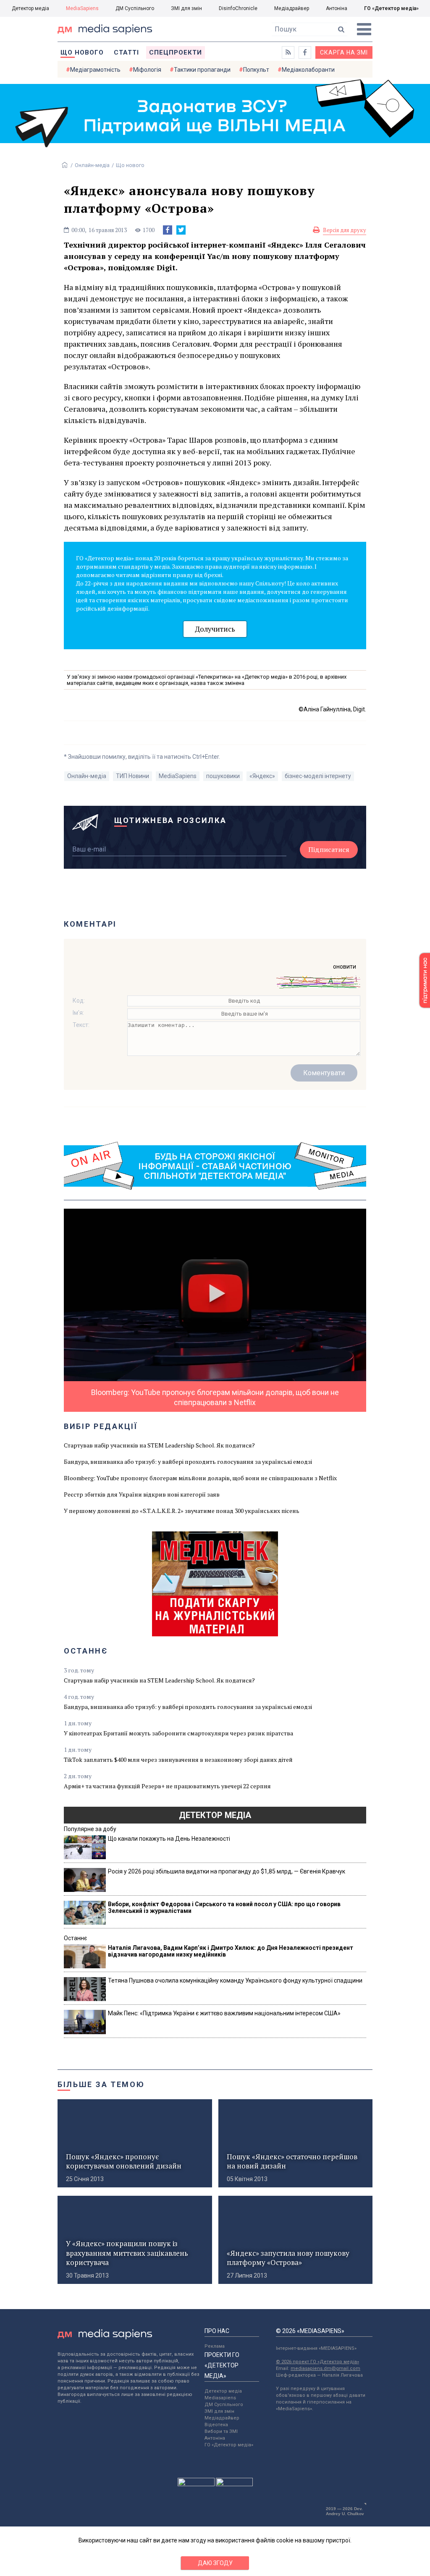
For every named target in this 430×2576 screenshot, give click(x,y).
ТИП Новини (132, 776)
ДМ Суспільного (135, 8)
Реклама (215, 2346)
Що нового (82, 52)
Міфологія (147, 70)
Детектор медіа (30, 8)
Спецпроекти (176, 52)
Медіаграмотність (95, 70)
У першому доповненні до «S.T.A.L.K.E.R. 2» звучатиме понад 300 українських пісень (182, 1511)
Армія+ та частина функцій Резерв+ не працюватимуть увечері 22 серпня (167, 1786)
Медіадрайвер (292, 8)
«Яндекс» (262, 776)
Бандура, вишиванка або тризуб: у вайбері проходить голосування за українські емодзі (188, 1462)
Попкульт (256, 70)
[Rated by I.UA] (196, 2484)
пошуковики (223, 776)
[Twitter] (181, 230)
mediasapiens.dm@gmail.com (325, 2368)
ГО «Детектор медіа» (391, 8)
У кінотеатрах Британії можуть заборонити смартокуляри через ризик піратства (178, 1733)
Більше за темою (101, 2084)
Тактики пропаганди (202, 70)
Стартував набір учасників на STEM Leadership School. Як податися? (159, 1445)
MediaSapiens (82, 8)
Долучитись (215, 629)
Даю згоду (215, 2563)
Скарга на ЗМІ (344, 52)
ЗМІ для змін (186, 8)
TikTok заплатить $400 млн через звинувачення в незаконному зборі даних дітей (178, 1760)
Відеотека (216, 2425)
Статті (126, 52)
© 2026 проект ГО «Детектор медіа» (317, 2362)
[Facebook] (168, 230)
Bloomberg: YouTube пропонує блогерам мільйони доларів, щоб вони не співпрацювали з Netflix (200, 1478)
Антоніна (337, 8)
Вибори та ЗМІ (221, 2431)
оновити (345, 967)
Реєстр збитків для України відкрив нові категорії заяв (142, 1494)
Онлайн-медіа (92, 165)
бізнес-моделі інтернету (318, 776)
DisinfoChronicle (238, 8)
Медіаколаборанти (308, 70)
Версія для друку (345, 230)
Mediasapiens (220, 2398)
